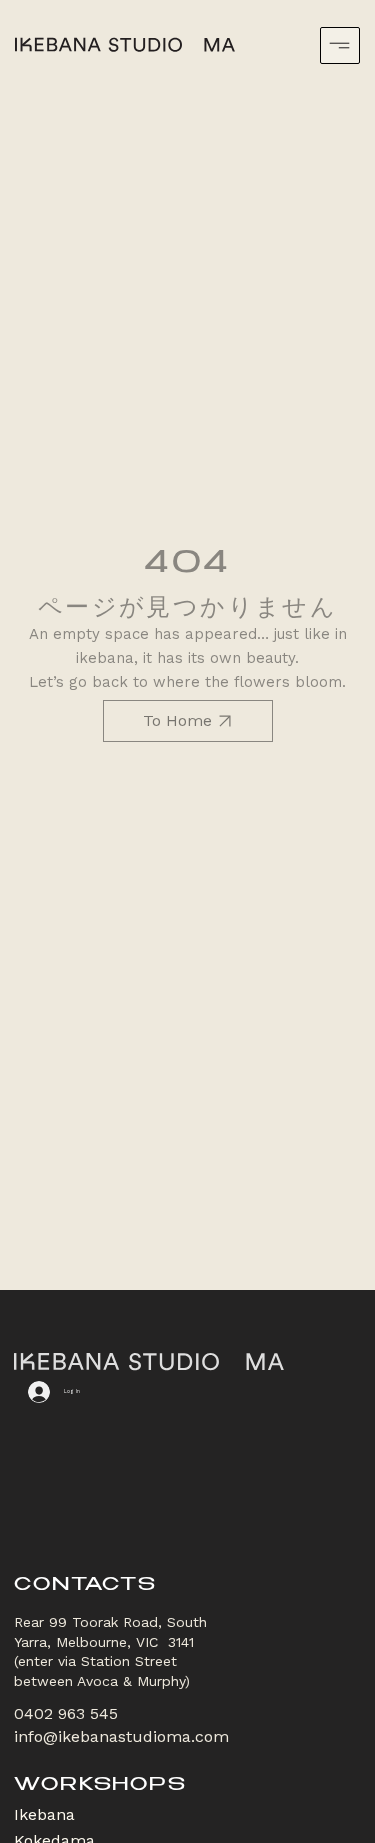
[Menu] (340, 45)
